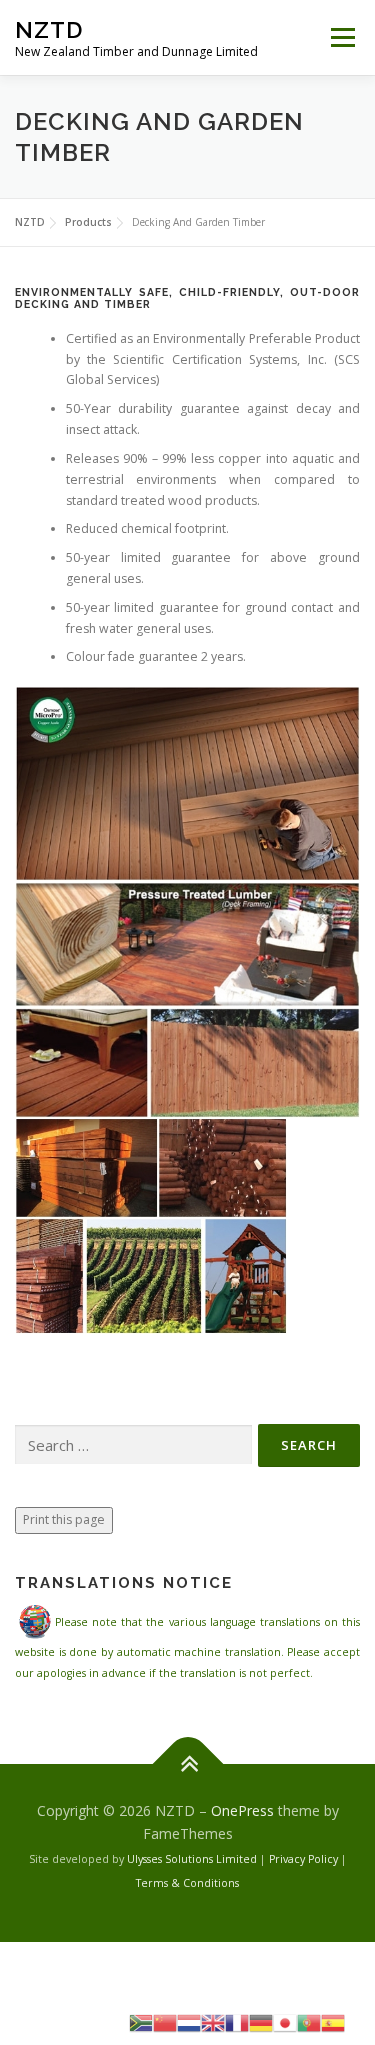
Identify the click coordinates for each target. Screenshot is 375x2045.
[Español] (333, 2021)
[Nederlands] (189, 2021)
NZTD (49, 29)
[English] (213, 2021)
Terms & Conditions (187, 1883)
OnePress (242, 1810)
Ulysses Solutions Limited (192, 1859)
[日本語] (285, 2021)
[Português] (309, 2021)
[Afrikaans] (141, 2021)
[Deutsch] (261, 2021)
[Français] (237, 2021)
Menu (341, 37)
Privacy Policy (303, 1859)
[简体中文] (165, 2021)
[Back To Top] (187, 1763)
